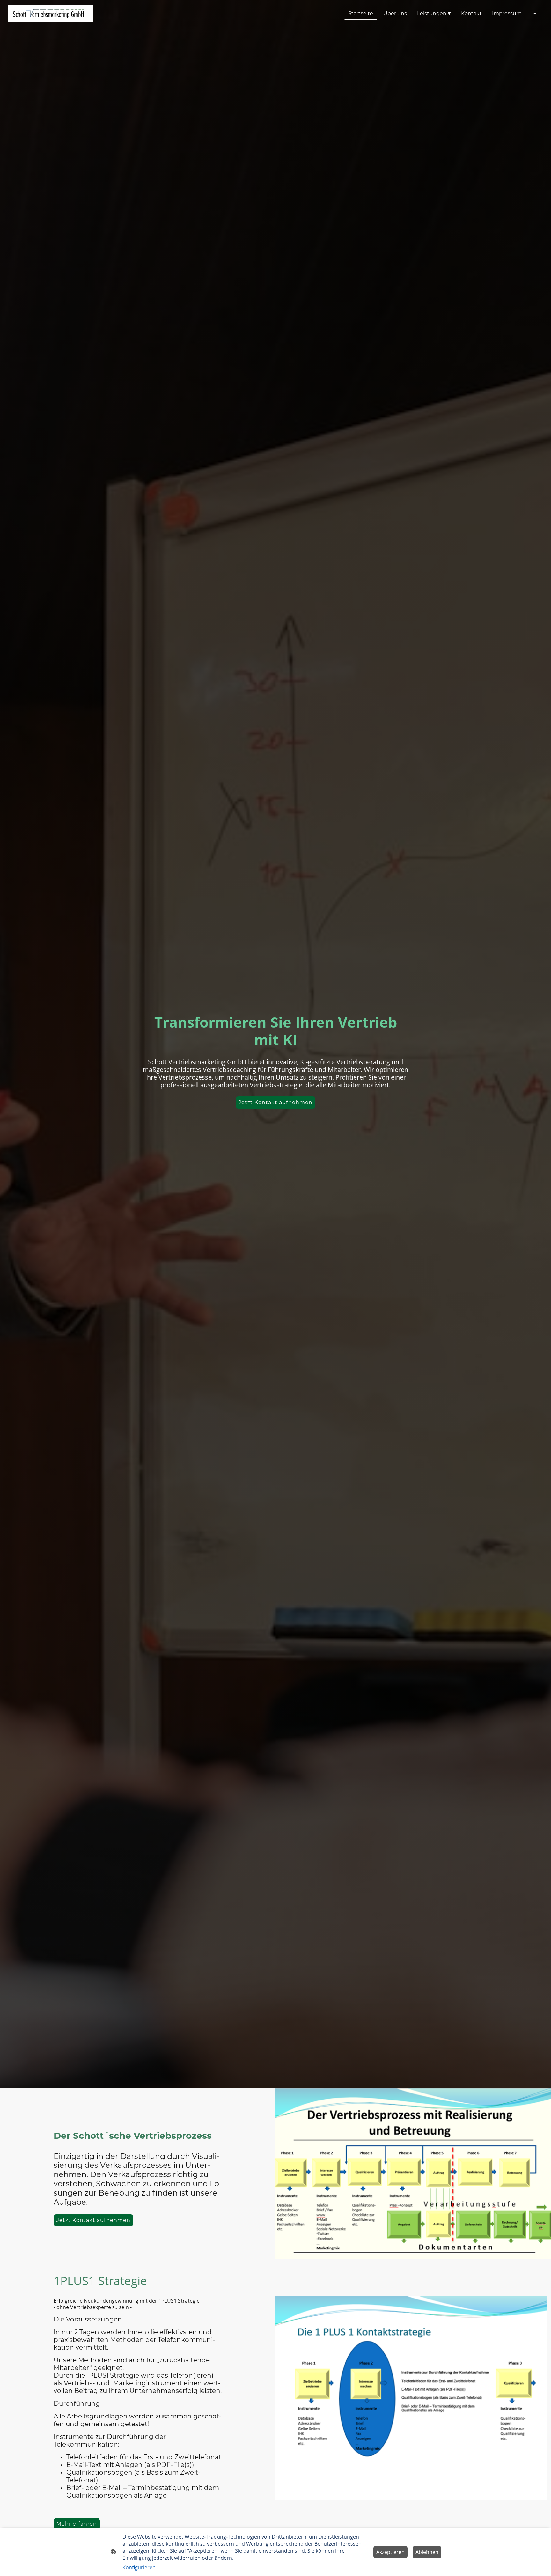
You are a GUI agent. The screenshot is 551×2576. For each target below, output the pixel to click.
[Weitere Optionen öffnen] (534, 14)
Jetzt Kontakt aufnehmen (275, 1102)
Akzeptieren (390, 2552)
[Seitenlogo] (50, 14)
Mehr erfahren (77, 2524)
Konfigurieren (139, 2567)
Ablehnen (427, 2552)
